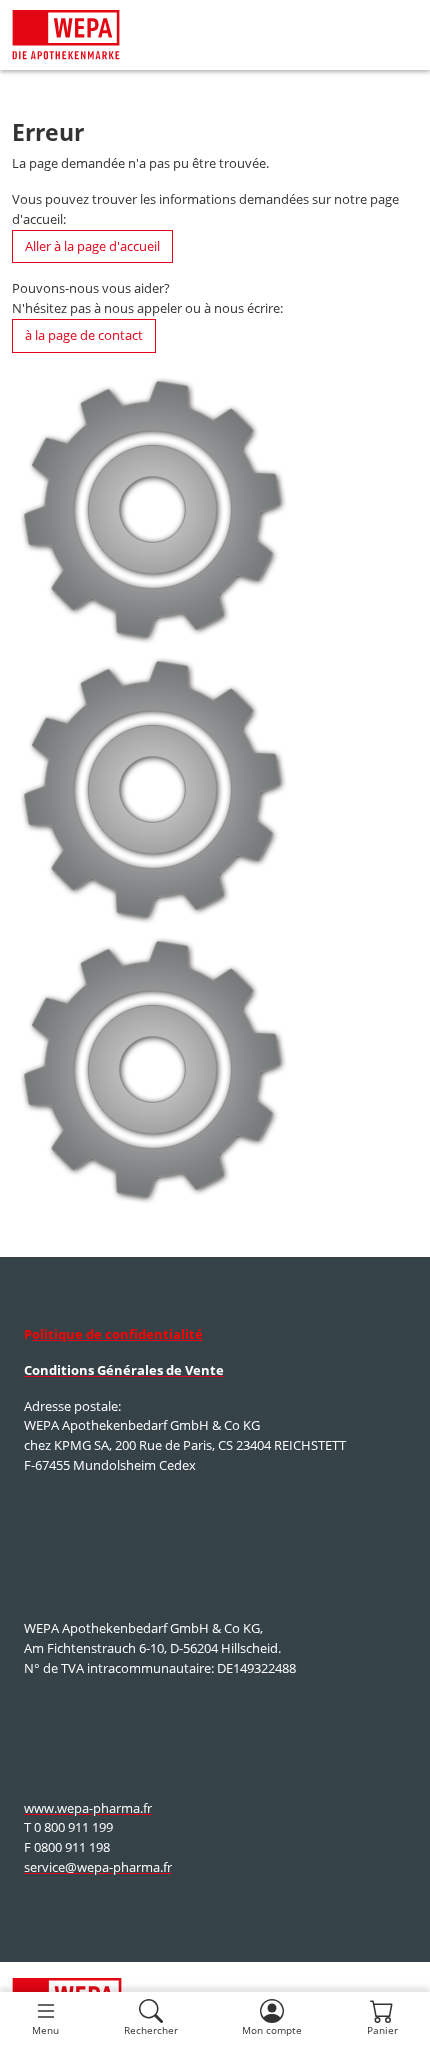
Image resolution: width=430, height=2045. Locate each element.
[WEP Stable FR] (66, 35)
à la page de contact (84, 335)
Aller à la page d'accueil (92, 246)
